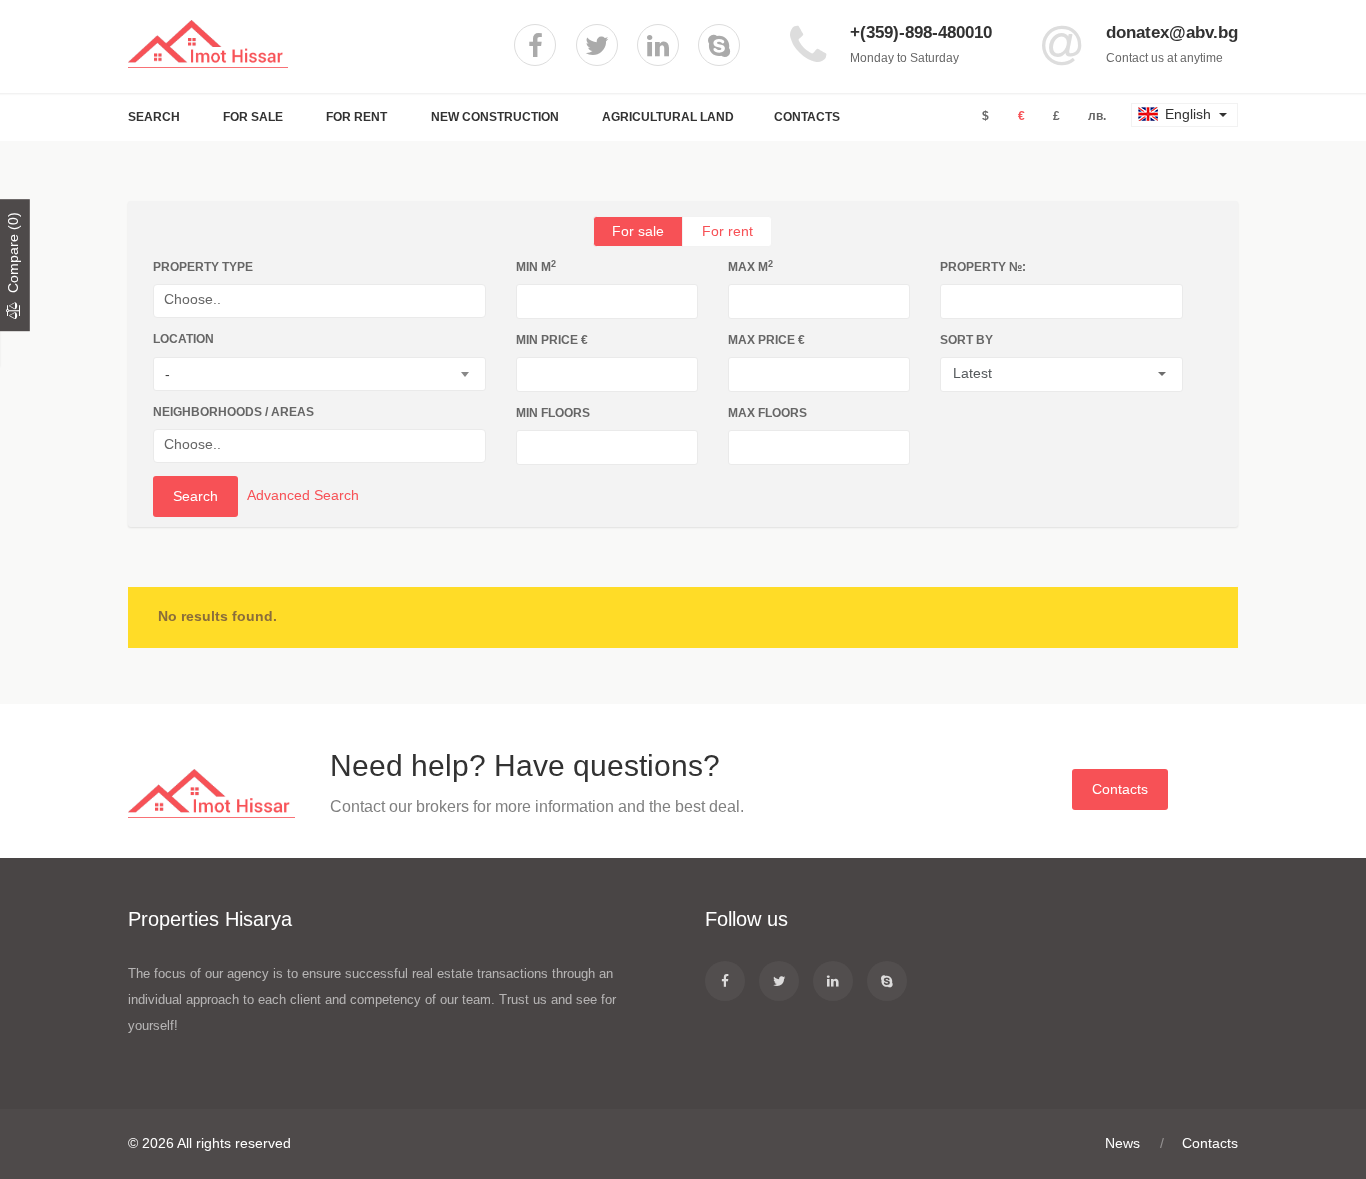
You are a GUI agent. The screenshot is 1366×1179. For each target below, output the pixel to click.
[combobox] (319, 301)
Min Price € (552, 340)
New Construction (495, 117)
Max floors (767, 413)
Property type (203, 267)
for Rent (356, 117)
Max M (750, 266)
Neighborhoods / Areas (233, 412)
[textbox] (324, 300)
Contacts (807, 117)
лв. (1097, 116)
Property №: (983, 267)
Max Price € (766, 340)
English (1188, 114)
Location (183, 339)
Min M (536, 266)
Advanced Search (303, 495)
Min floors (553, 413)
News (1122, 1143)
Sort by (966, 340)
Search (154, 117)
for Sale (253, 117)
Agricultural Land (668, 117)
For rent (727, 231)
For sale (638, 231)
